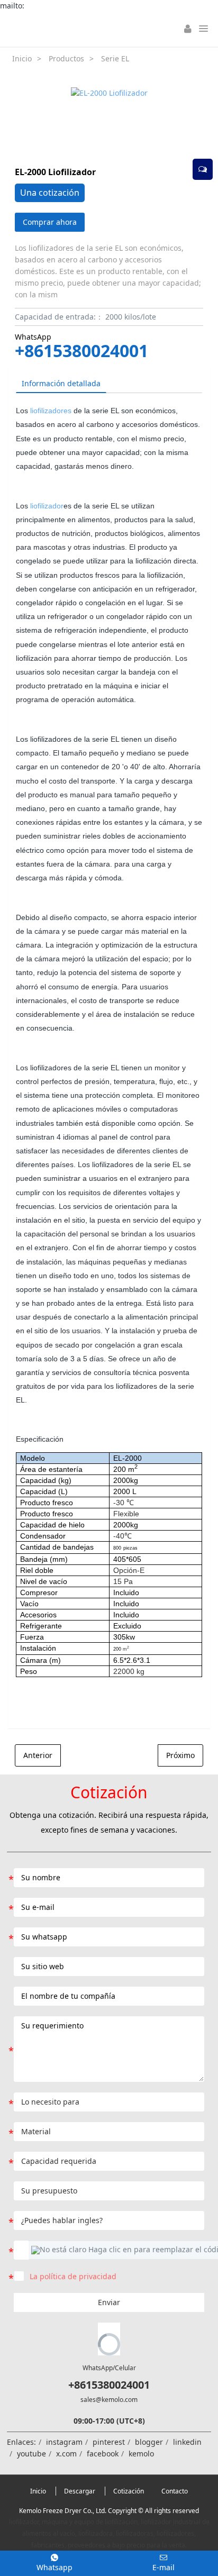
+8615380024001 (81, 351)
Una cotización (50, 193)
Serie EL (115, 58)
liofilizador (47, 506)
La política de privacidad (73, 2276)
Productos (66, 58)
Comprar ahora (50, 222)
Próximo (180, 1755)
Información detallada (61, 383)
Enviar (109, 2302)
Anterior (38, 1755)
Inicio (22, 58)
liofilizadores (51, 411)
